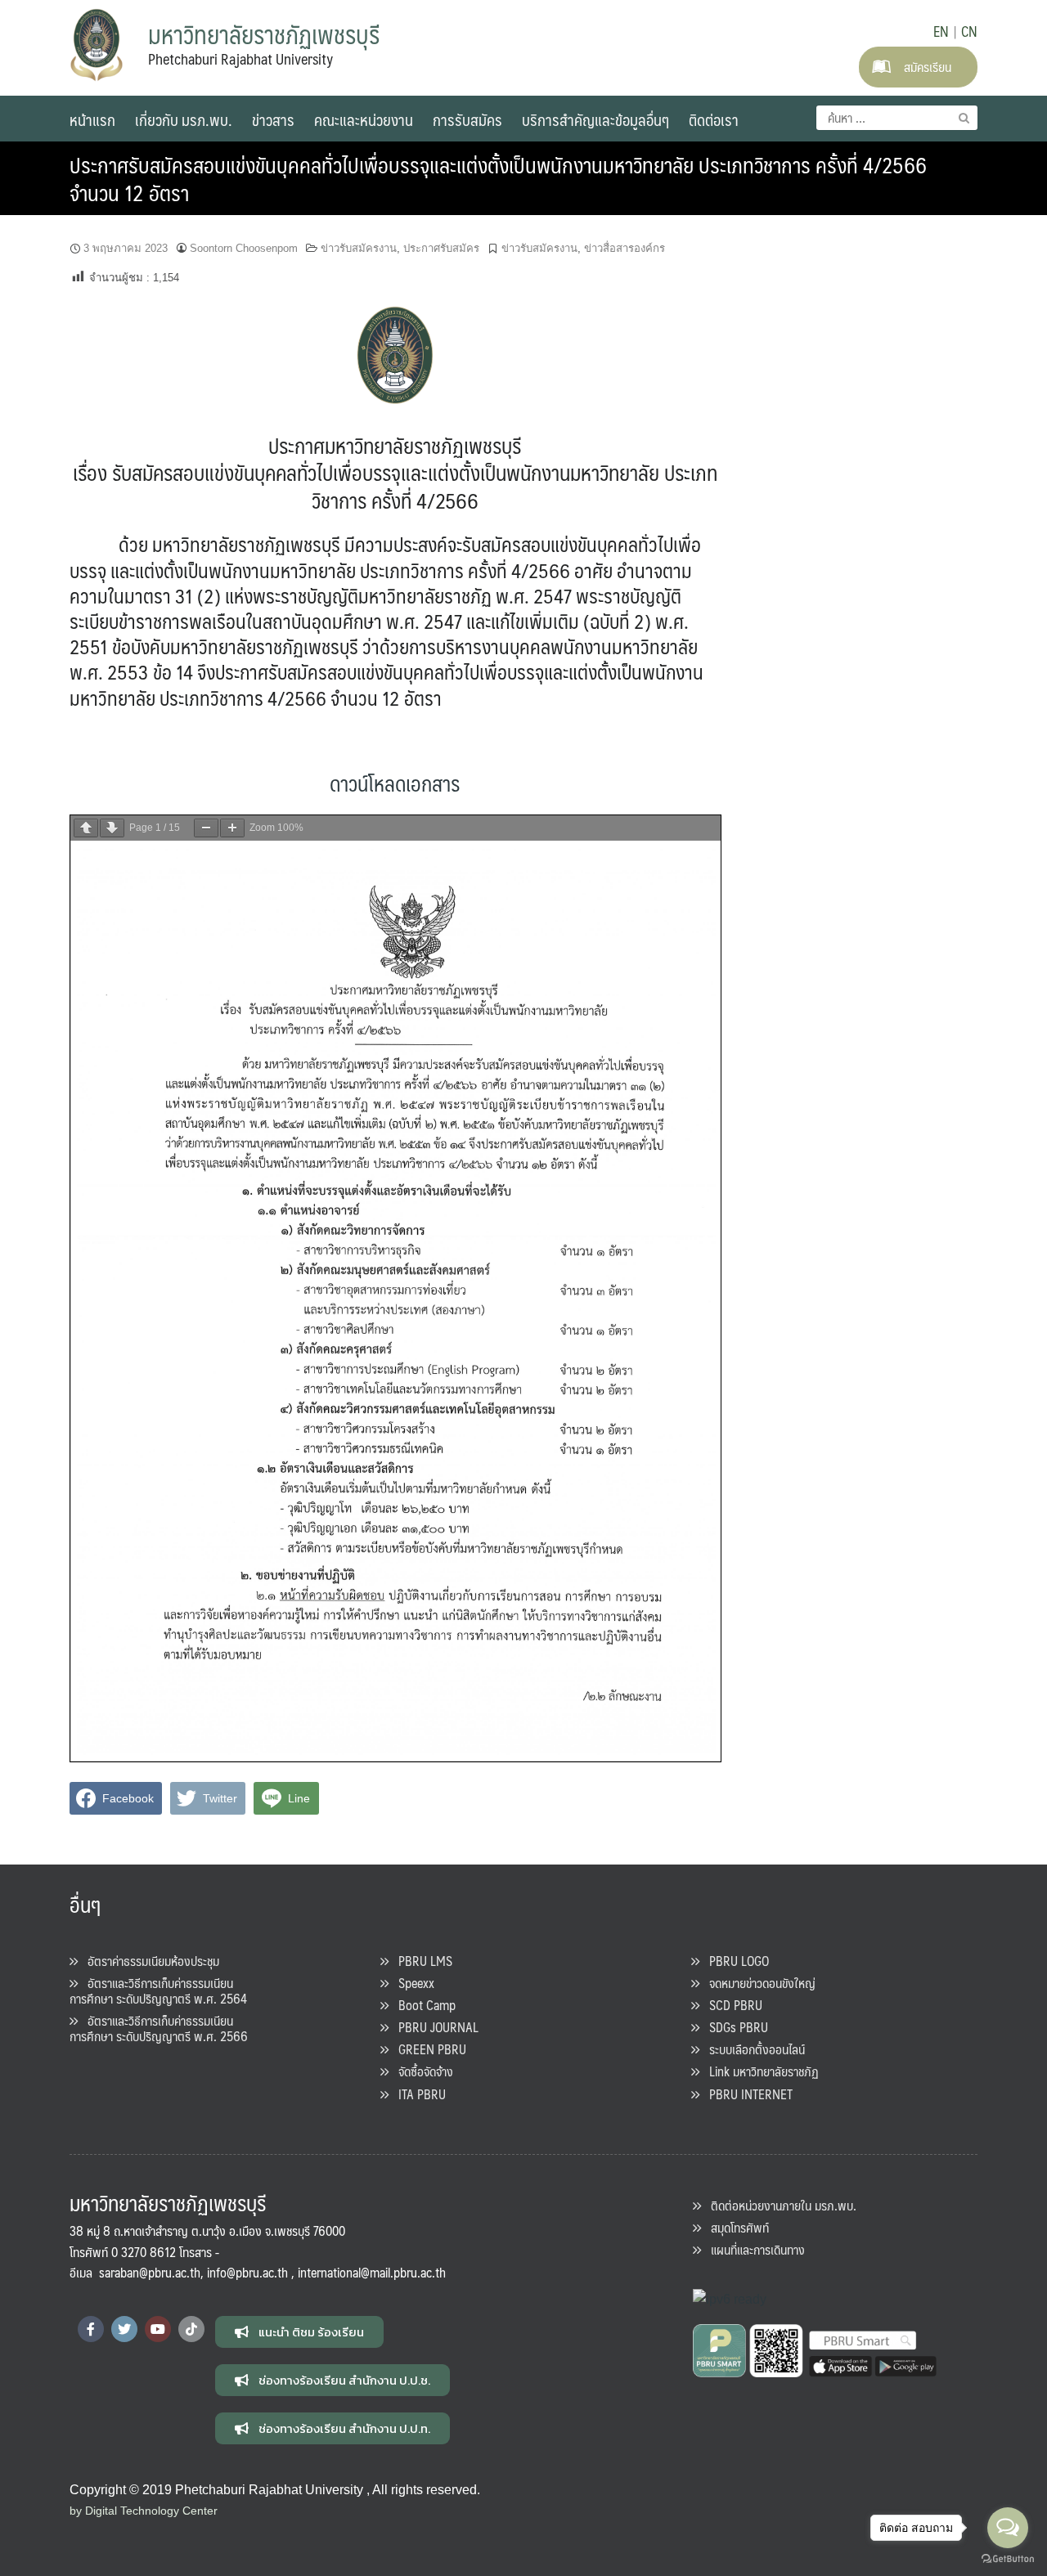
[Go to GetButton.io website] (1008, 2559)
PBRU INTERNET (746, 2094)
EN (941, 31)
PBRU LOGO (734, 1961)
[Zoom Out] (206, 828)
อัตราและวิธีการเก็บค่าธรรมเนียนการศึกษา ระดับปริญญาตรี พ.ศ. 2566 (159, 2028)
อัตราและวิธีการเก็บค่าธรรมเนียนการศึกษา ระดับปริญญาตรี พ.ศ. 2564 (158, 1990)
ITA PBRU (417, 2094)
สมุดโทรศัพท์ (735, 2227)
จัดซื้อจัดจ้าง (421, 2071)
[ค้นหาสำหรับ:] (897, 118)
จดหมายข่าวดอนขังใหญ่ (757, 1983)
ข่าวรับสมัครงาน (359, 248)
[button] (299, 2332)
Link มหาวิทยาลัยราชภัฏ (759, 2071)
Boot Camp (422, 2005)
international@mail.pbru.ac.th (372, 2272)
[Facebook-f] (91, 2329)
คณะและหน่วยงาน (364, 119)
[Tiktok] (191, 2329)
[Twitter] (124, 2329)
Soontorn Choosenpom (244, 248)
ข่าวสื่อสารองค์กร (625, 248)
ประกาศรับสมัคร (441, 248)
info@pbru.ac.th (247, 2272)
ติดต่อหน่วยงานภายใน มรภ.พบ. (779, 2205)
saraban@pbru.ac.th (150, 2272)
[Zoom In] (232, 828)
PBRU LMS (420, 1961)
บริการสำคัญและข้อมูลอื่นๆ (595, 119)
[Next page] (112, 828)
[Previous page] (86, 828)
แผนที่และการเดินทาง (753, 2249)
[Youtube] (158, 2329)
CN (969, 31)
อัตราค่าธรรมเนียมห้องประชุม (148, 1961)
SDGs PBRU (734, 2027)
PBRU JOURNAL (434, 2027)
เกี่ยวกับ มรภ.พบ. (184, 119)
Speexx (411, 1983)
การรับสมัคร (467, 119)
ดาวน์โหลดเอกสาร (395, 783)
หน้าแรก (92, 119)
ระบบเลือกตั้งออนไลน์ (752, 2049)
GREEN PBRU (427, 2049)
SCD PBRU (731, 2005)
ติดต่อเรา (714, 119)
